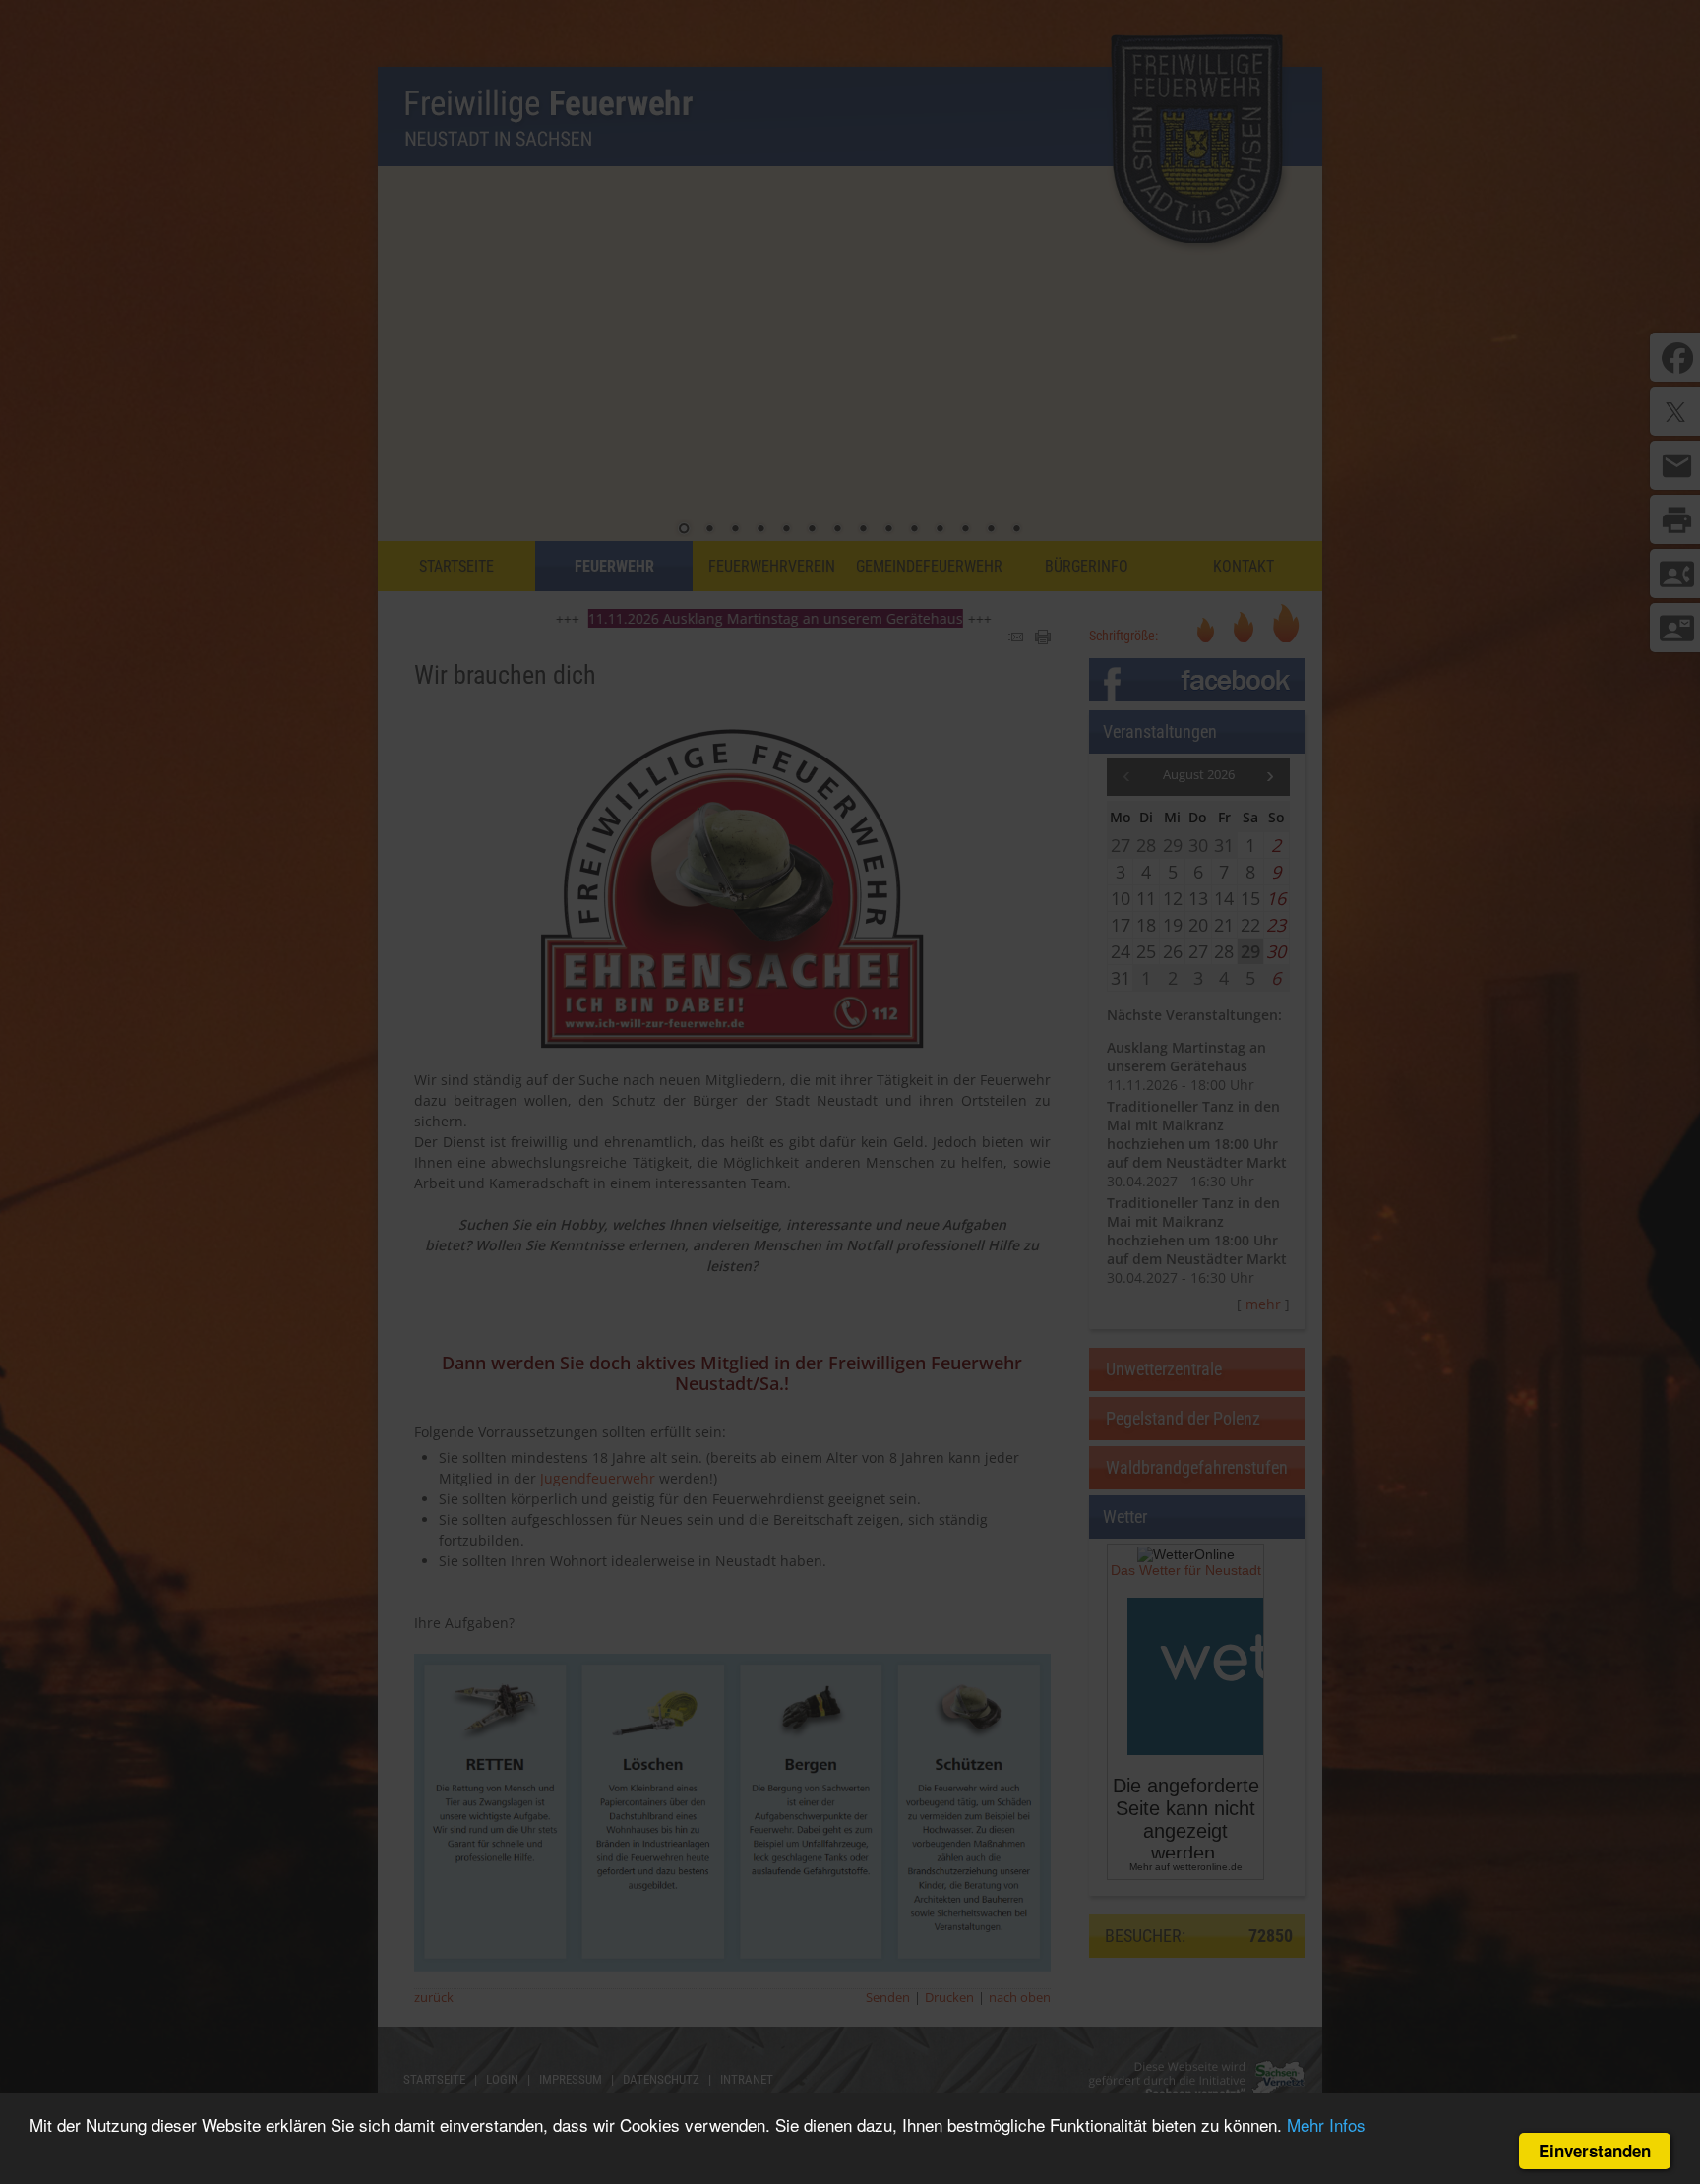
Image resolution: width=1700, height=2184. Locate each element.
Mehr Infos (1326, 2124)
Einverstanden (1595, 2151)
